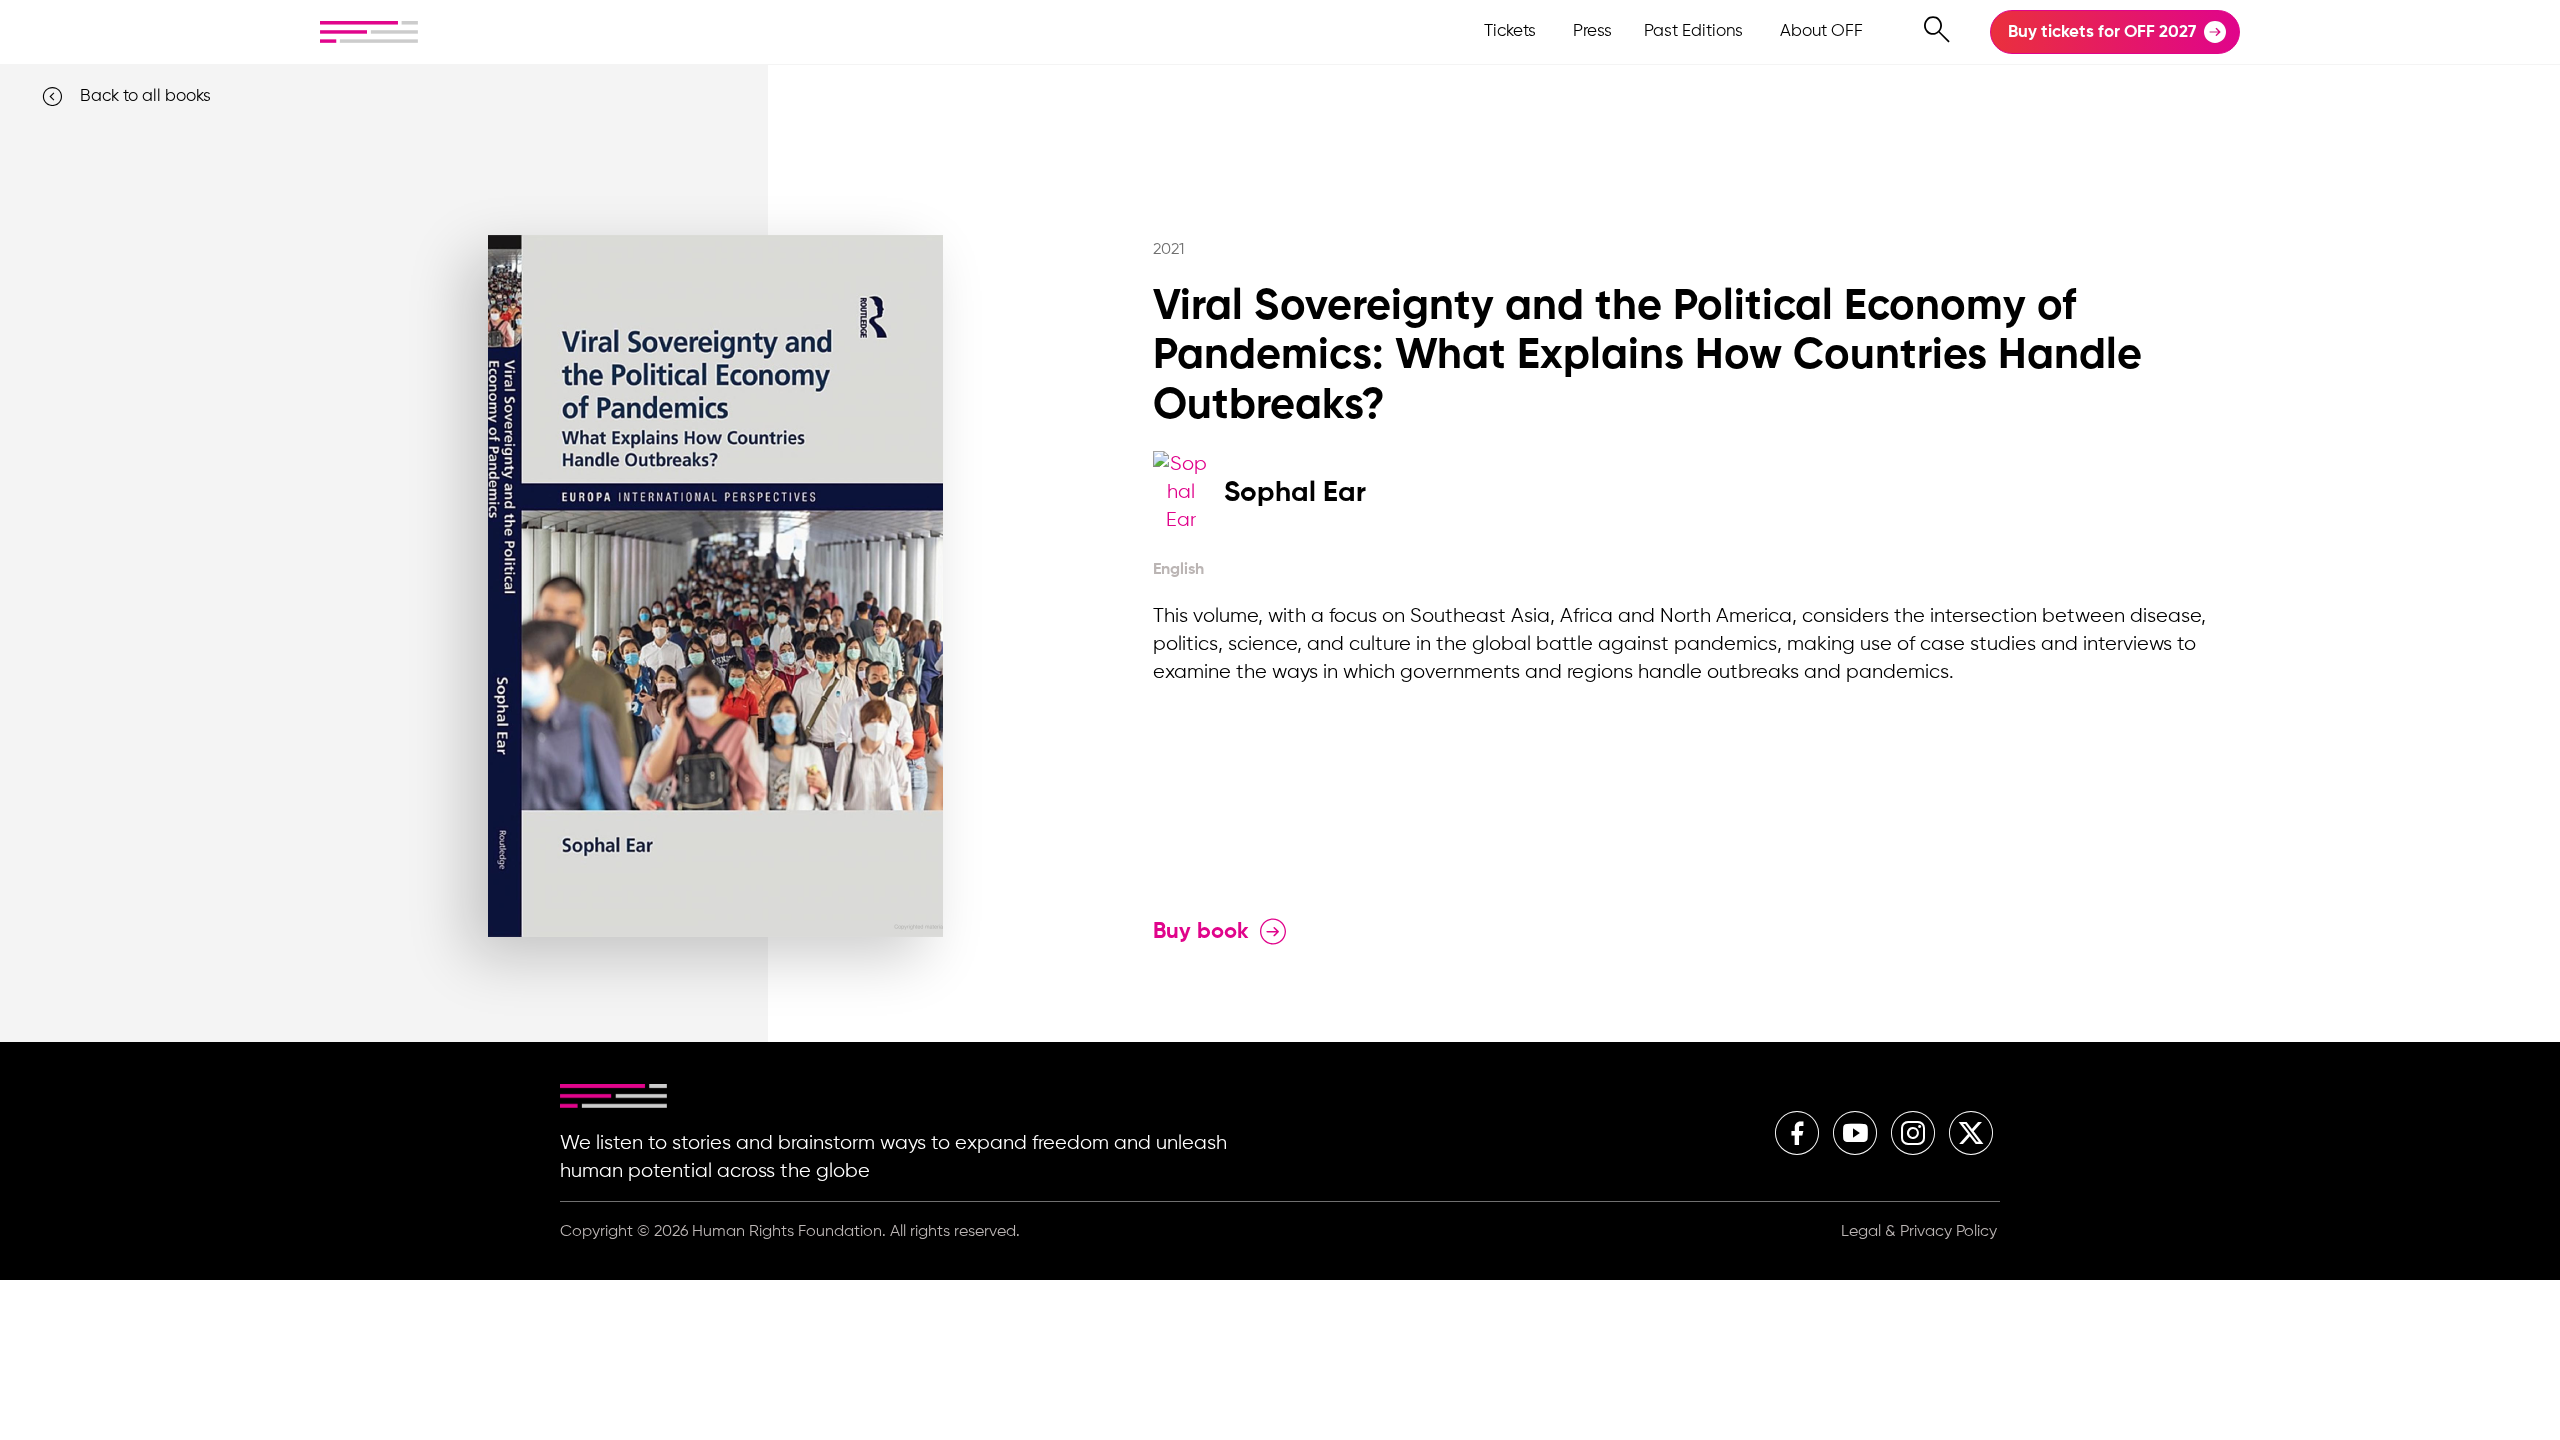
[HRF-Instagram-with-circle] (1913, 1133)
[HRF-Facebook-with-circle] (1797, 1133)
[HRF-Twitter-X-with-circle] (1971, 1133)
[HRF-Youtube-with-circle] (1855, 1133)
